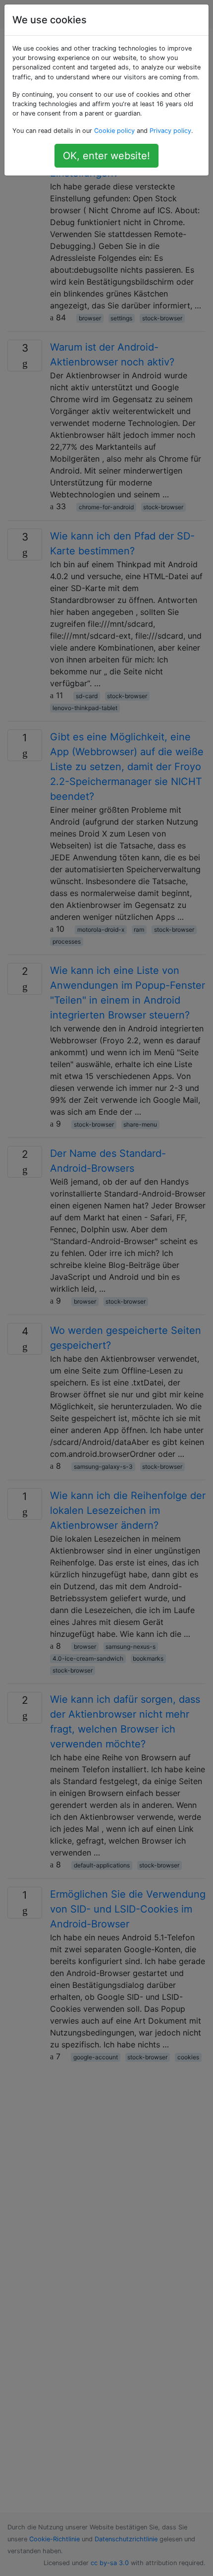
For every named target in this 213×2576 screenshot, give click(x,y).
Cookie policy (114, 131)
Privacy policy (170, 131)
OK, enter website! (106, 156)
